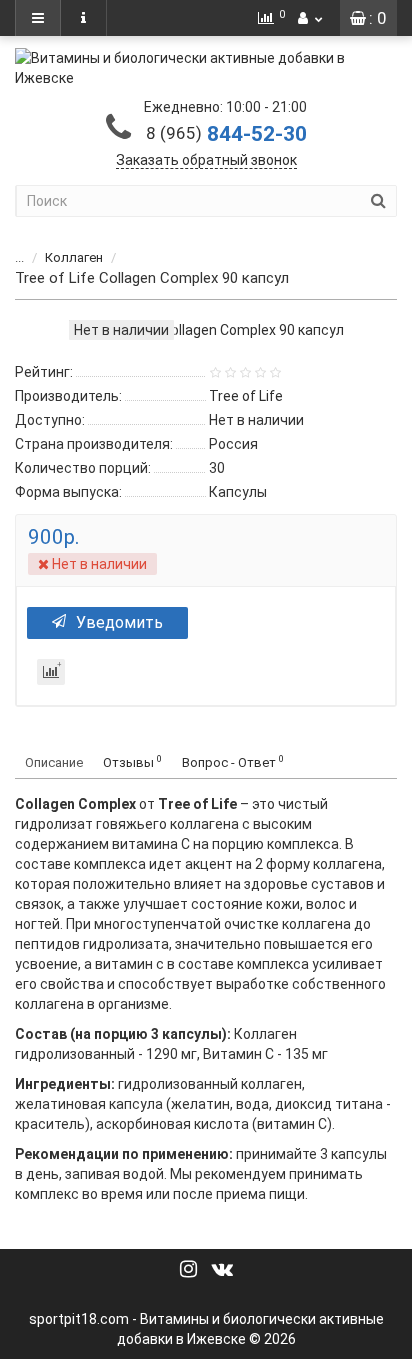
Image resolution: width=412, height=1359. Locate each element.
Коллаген (74, 257)
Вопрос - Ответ (233, 761)
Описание (54, 762)
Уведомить (119, 622)
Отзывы (132, 761)
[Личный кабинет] (310, 18)
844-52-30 (226, 134)
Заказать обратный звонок (206, 160)
